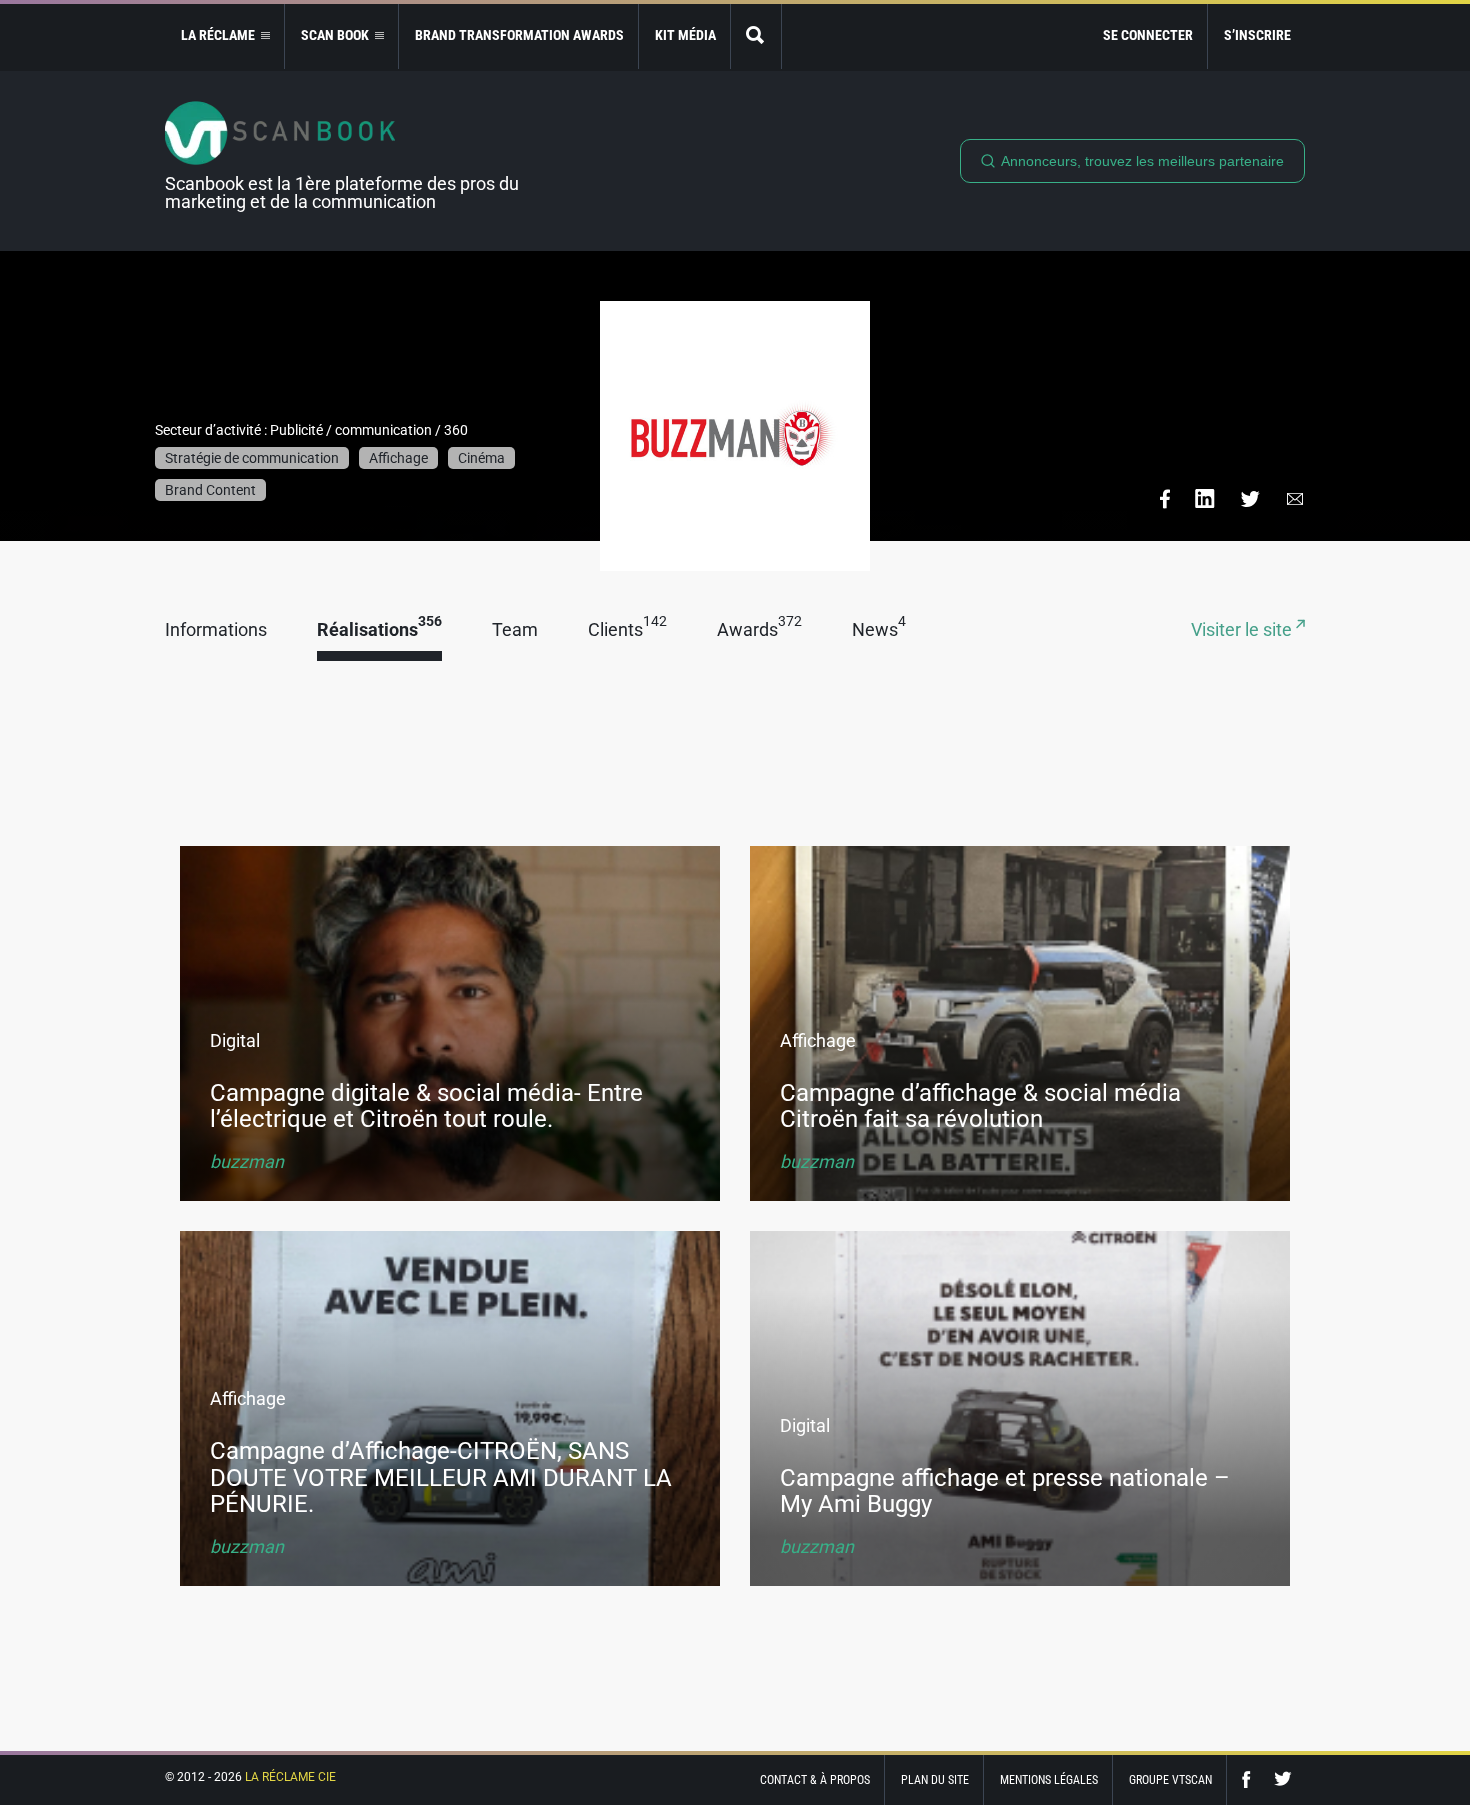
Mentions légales (1049, 1780)
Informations (216, 630)
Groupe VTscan (1170, 1780)
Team (515, 630)
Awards (759, 630)
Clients (627, 630)
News (879, 630)
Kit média (685, 35)
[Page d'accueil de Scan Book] (350, 133)
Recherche (756, 36)
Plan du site (935, 1780)
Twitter (1283, 1779)
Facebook (1251, 1779)
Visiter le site (1243, 630)
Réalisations (379, 630)
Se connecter (1148, 35)
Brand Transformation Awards (519, 35)
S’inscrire (1257, 35)
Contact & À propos (815, 1780)
